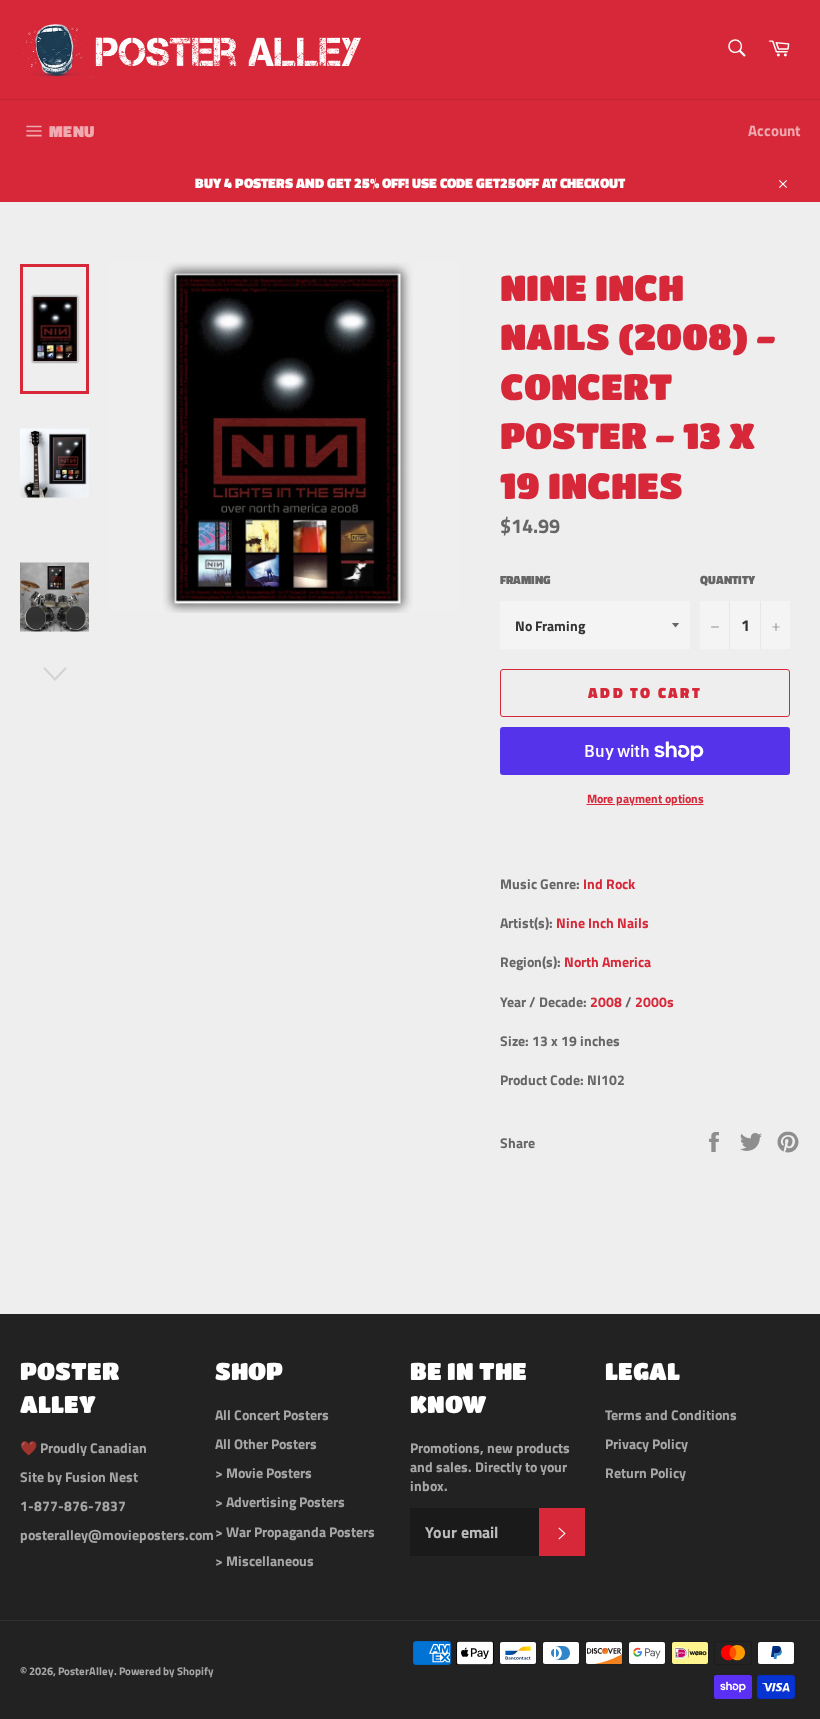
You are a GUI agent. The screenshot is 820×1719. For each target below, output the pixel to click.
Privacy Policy (646, 1443)
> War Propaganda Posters (295, 1531)
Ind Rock (609, 883)
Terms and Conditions (671, 1414)
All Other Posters (266, 1443)
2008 (606, 1001)
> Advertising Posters (280, 1501)
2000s (654, 1001)
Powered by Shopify (166, 1670)
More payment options (645, 799)
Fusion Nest (101, 1476)
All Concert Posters (272, 1414)
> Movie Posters (263, 1472)
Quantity (727, 580)
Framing (525, 580)
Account (774, 130)
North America (607, 961)
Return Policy (645, 1472)
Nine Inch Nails (602, 922)
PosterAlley (86, 1670)
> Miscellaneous (264, 1560)
